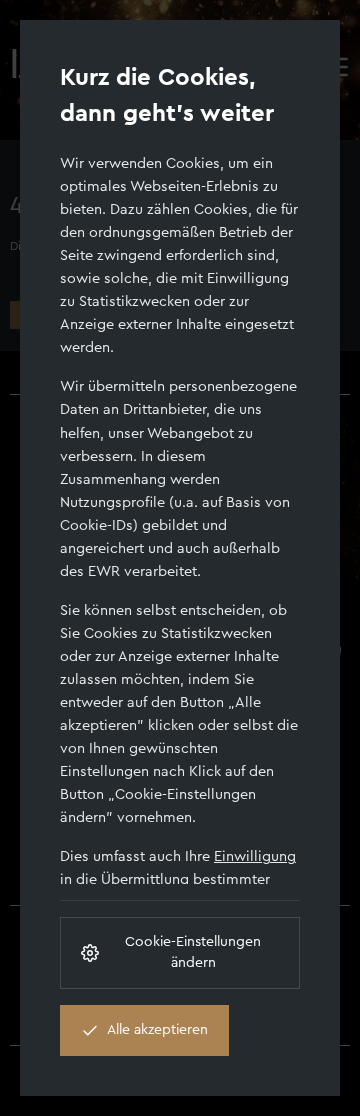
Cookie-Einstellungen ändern (193, 952)
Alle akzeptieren (157, 1030)
